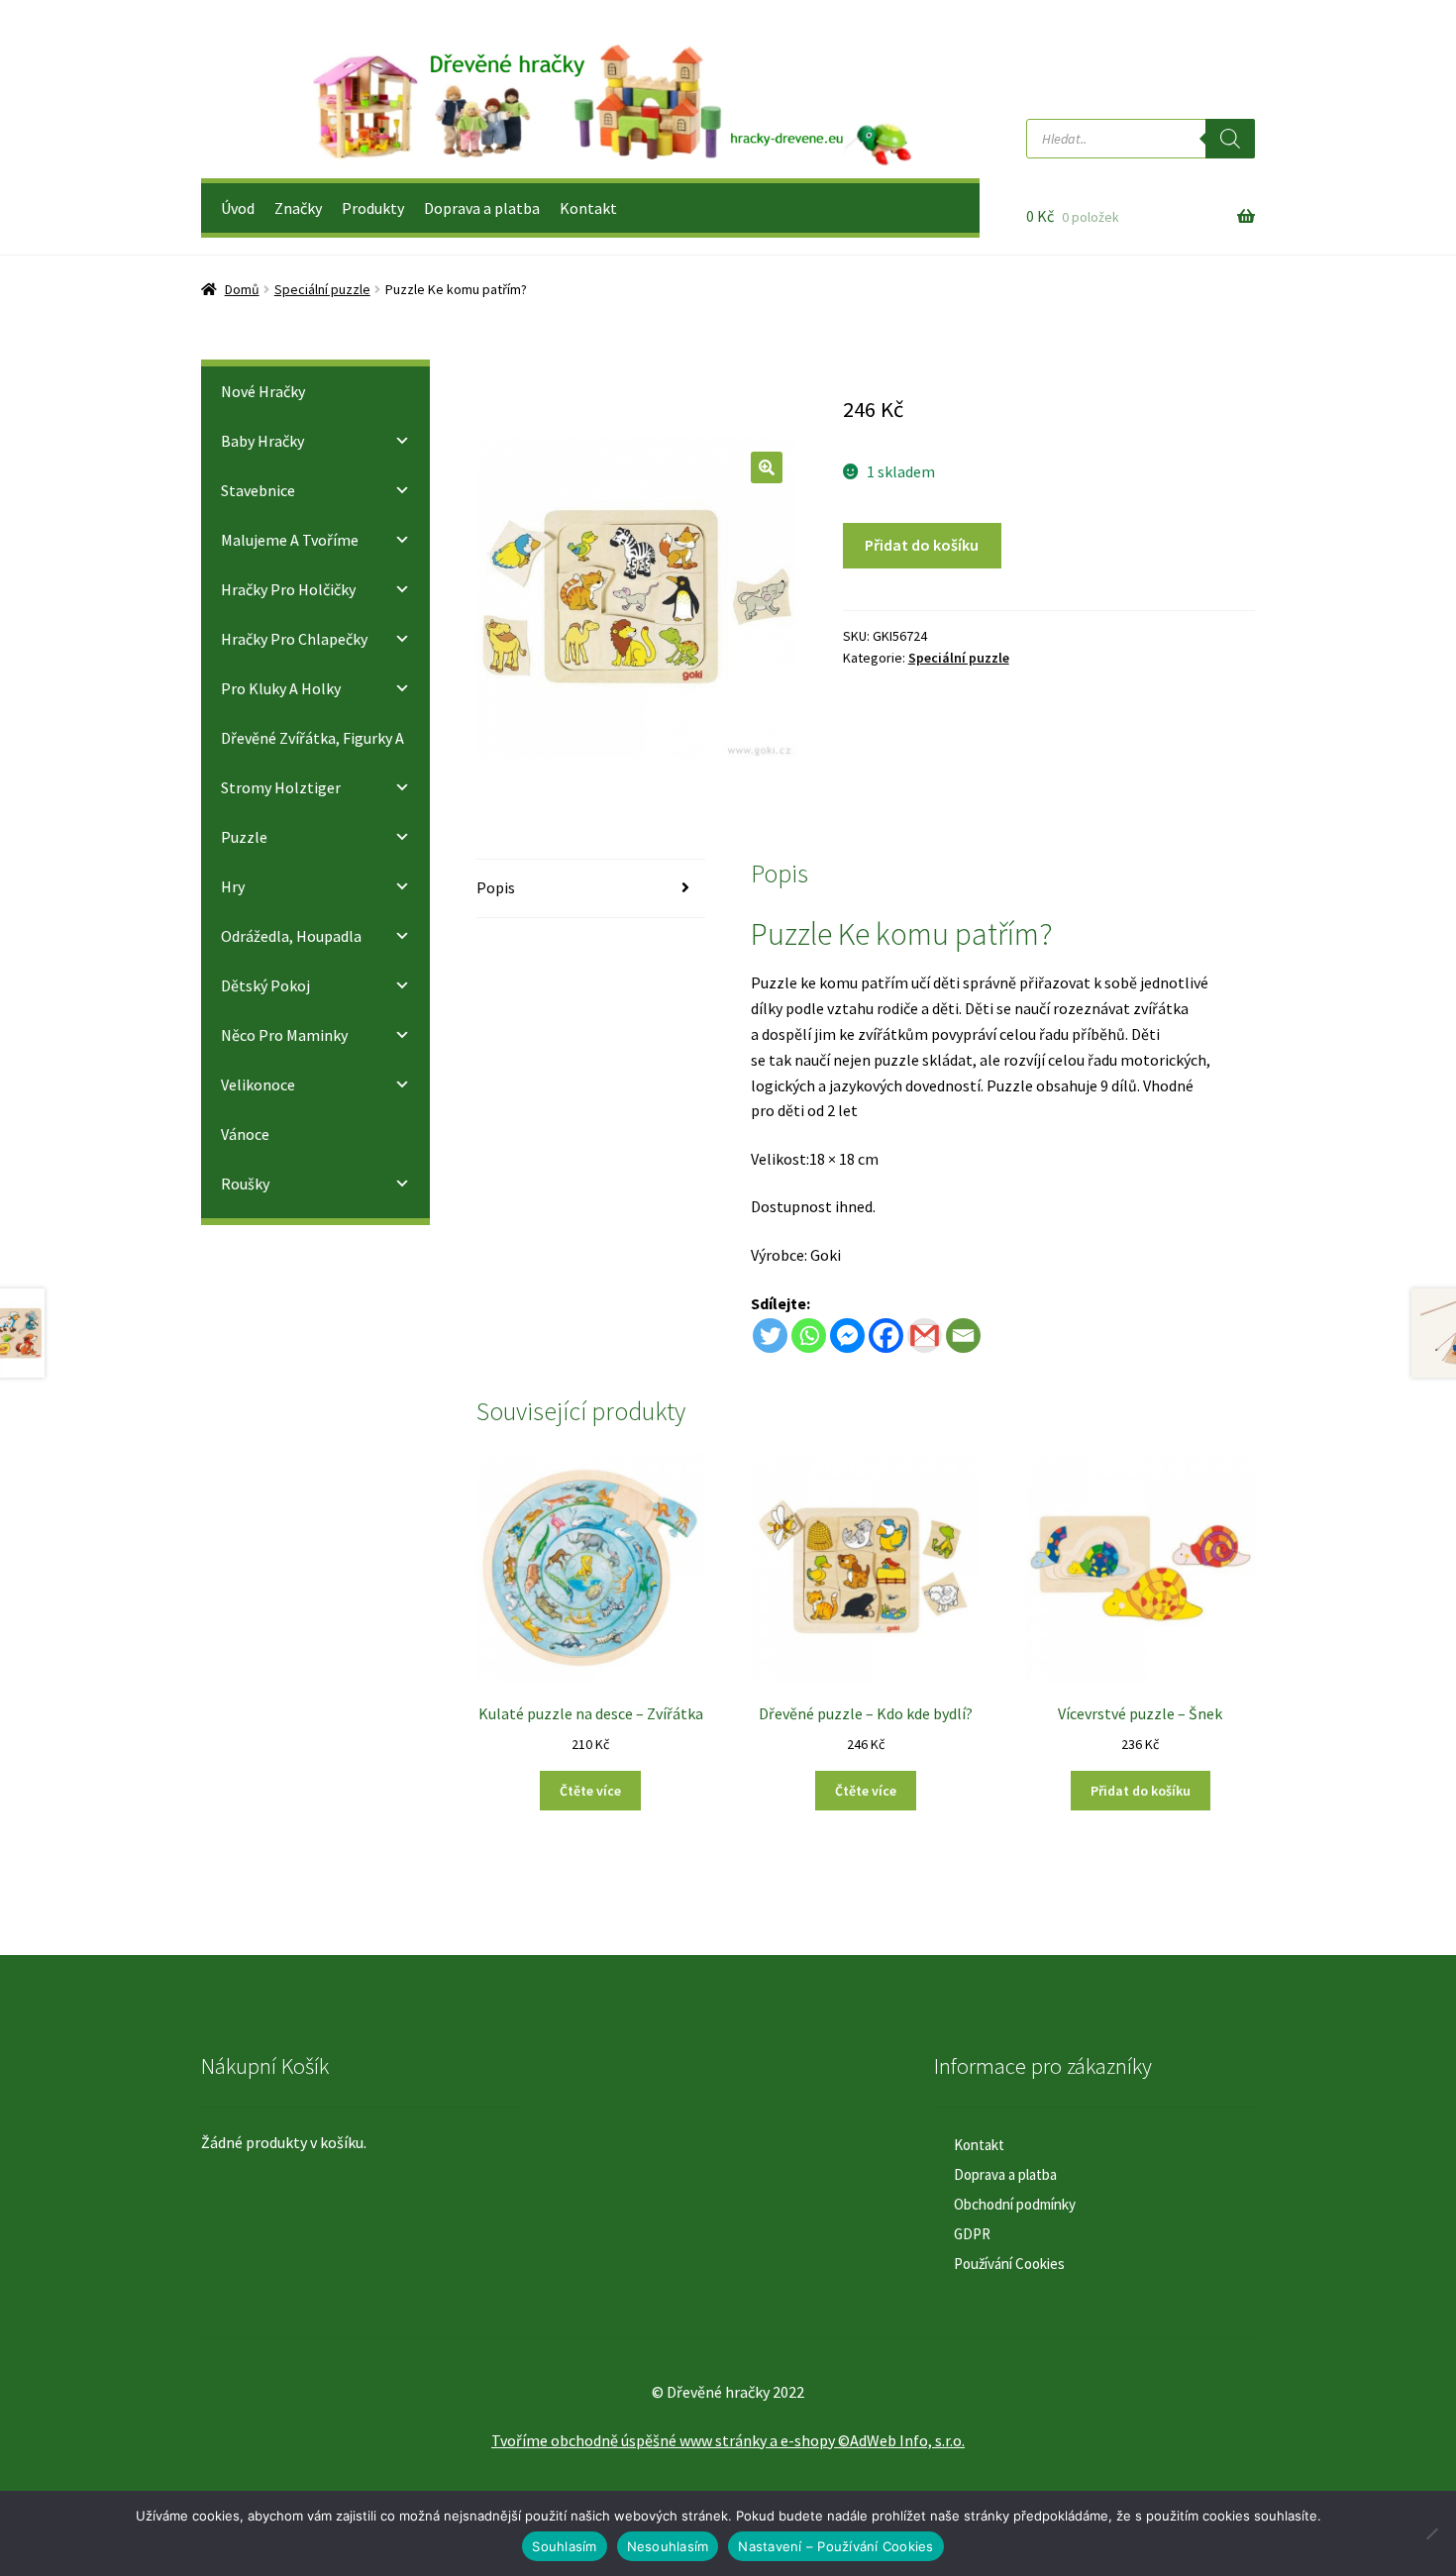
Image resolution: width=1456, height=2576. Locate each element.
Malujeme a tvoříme (290, 540)
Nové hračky (263, 391)
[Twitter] (770, 1336)
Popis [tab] (496, 887)
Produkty (373, 208)
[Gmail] (925, 1336)
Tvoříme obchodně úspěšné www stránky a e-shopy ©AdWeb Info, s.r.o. (728, 2440)
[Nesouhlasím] (1431, 2533)
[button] (767, 467)
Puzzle (244, 837)
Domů (242, 289)
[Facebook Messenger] (847, 1336)
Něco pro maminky (284, 1035)
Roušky (245, 1184)
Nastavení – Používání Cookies (835, 2546)
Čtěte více (590, 1791)
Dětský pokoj (265, 985)
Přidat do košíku (922, 545)
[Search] (1230, 139)
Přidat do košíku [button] (1141, 1791)
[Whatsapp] (809, 1336)
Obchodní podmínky (1015, 2204)
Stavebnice (258, 490)
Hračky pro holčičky (288, 589)
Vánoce (245, 1134)
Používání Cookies (1009, 2264)
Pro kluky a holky (281, 688)
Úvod (238, 208)
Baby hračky (262, 441)
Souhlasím (564, 2546)
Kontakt (588, 208)
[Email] (963, 1336)
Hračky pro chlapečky (294, 639)
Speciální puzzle (322, 289)
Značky (298, 208)
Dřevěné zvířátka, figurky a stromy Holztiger (312, 763)
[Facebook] (886, 1336)
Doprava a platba (482, 208)
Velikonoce (258, 1084)
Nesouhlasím (668, 2546)
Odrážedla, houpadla (291, 936)
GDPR (972, 2234)
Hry (233, 886)
